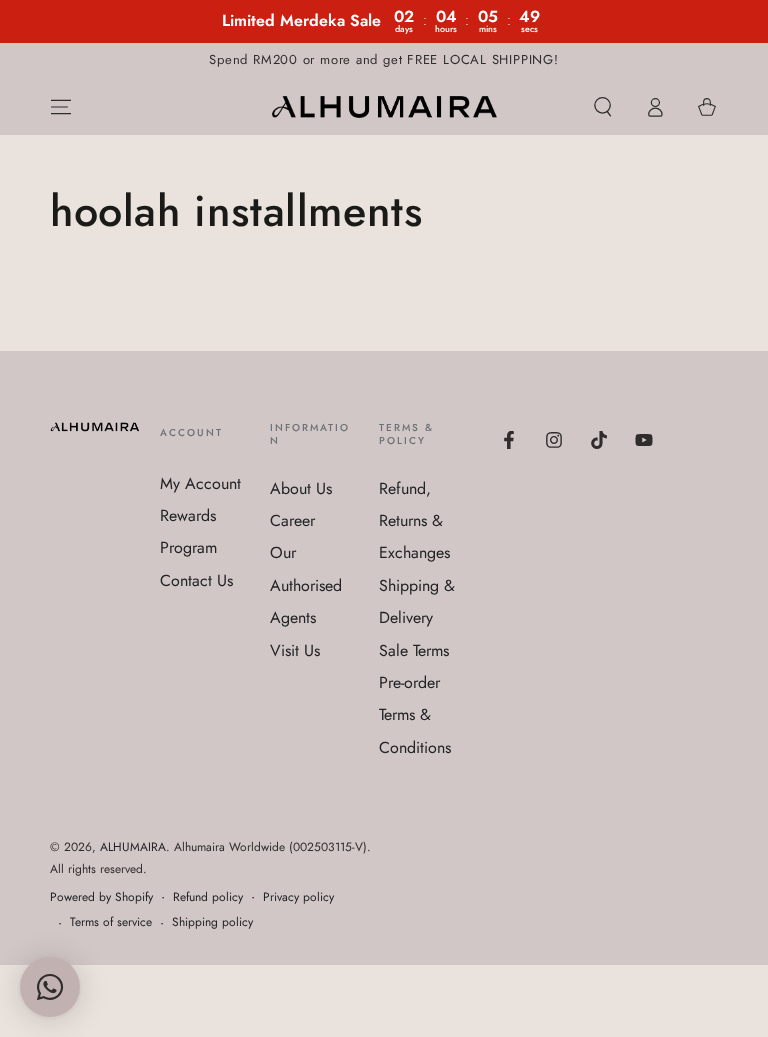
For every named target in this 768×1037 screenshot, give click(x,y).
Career (292, 520)
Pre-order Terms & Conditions (415, 715)
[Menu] (61, 107)
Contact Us (196, 580)
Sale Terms (414, 650)
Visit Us (295, 650)
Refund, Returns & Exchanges (414, 521)
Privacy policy (298, 897)
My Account (200, 483)
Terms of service (111, 922)
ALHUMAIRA (133, 847)
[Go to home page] (384, 107)
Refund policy (208, 897)
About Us (301, 488)
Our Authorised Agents (306, 585)
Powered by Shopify (101, 897)
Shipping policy (212, 922)
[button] (603, 107)
